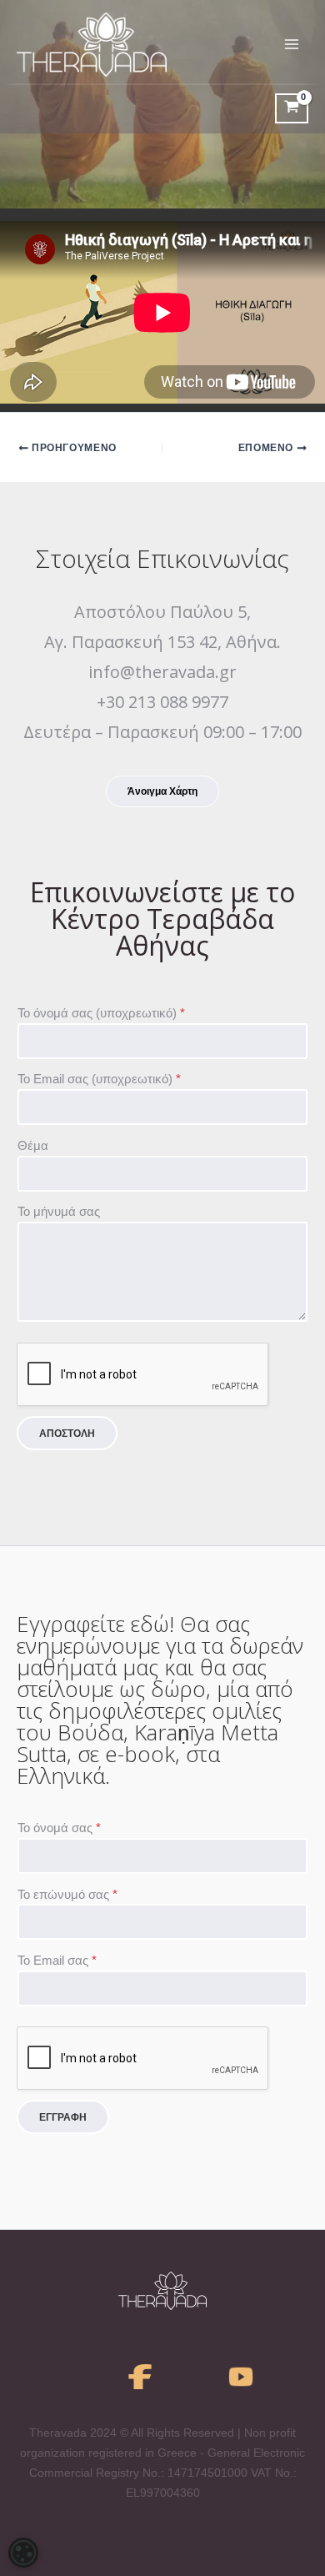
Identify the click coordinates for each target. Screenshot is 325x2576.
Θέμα (33, 1146)
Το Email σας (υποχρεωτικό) (99, 1079)
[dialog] (23, 2553)
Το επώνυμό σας (67, 1895)
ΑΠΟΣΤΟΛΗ (67, 1434)
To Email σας (57, 1961)
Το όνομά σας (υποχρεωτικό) (101, 1013)
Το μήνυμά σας (59, 1212)
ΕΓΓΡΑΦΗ (63, 2117)
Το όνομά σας (59, 1828)
